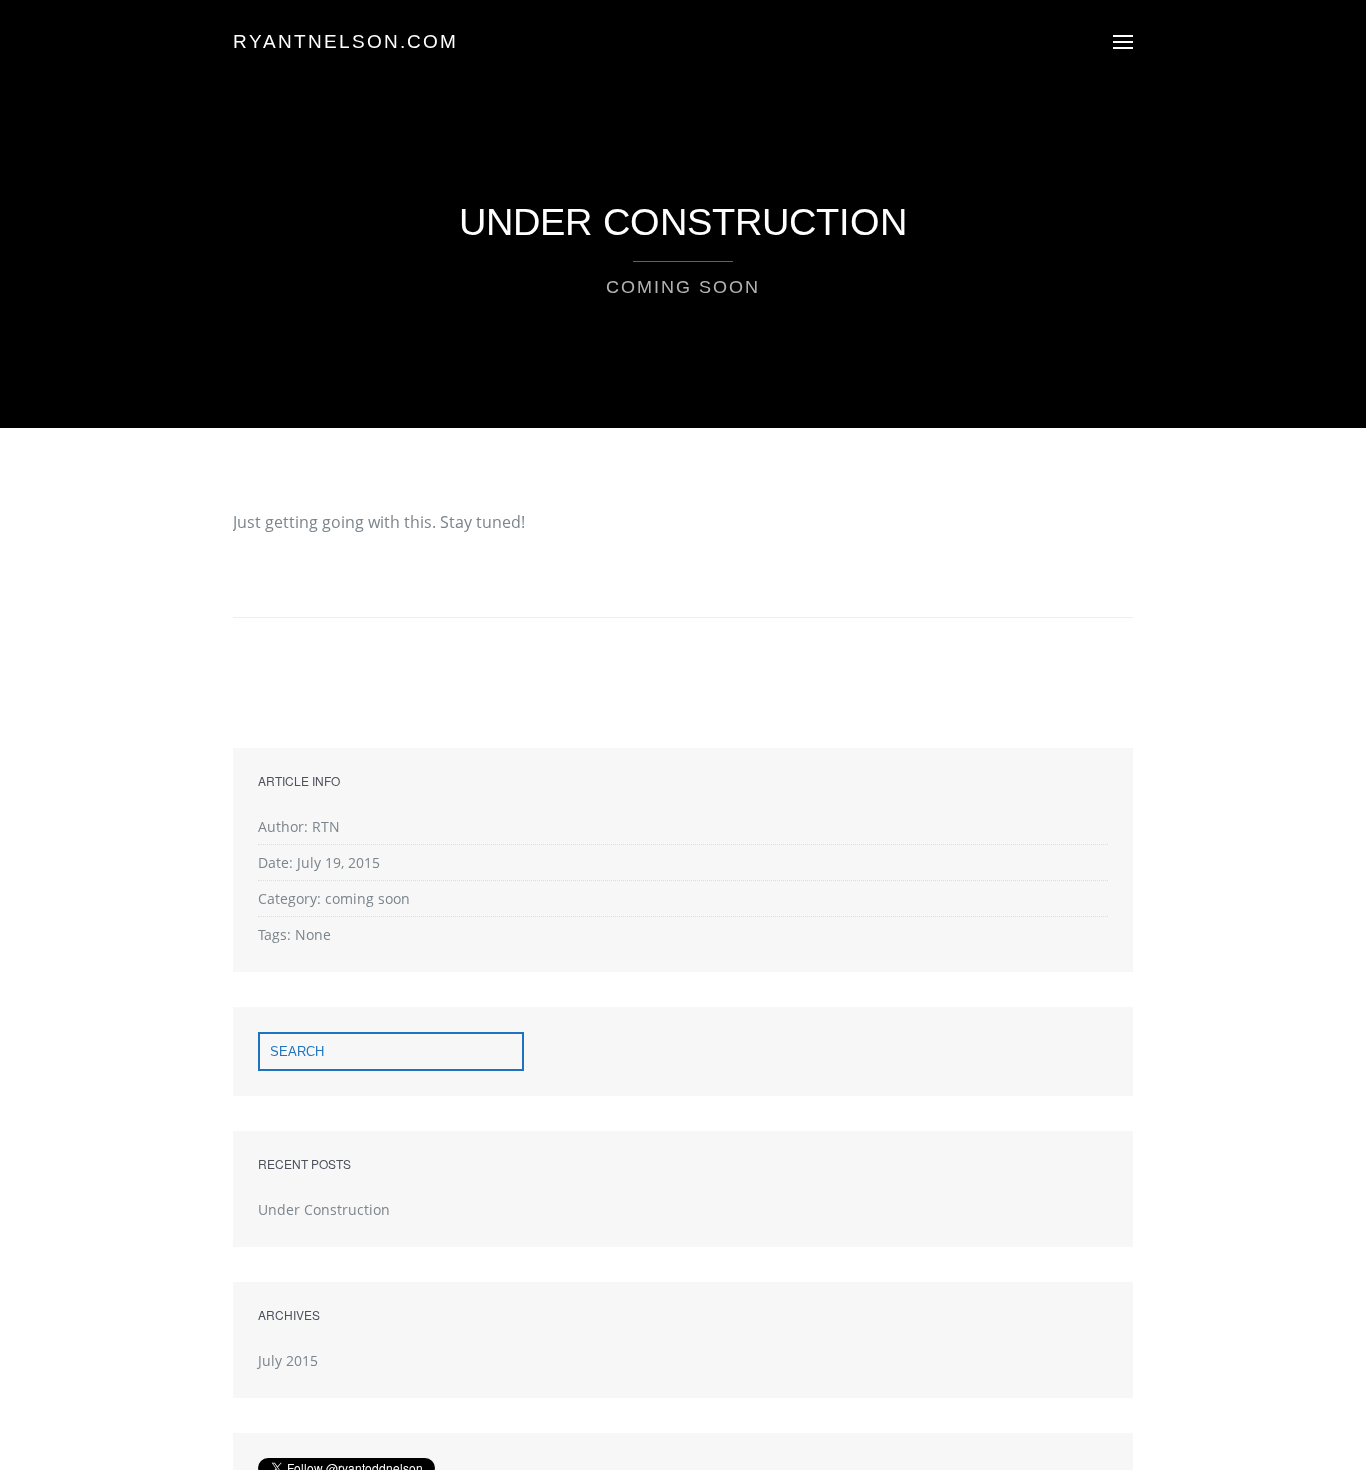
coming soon (683, 287)
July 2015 (288, 1360)
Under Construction (324, 1209)
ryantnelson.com (345, 41)
